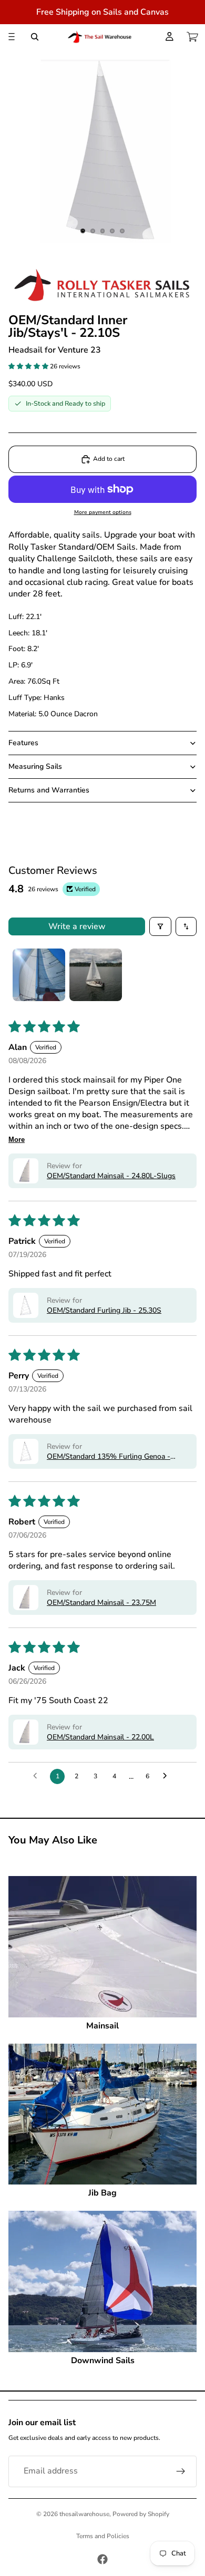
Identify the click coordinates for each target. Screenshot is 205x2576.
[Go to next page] (168, 1776)
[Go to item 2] (96, 975)
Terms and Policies (103, 2536)
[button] (29, 366)
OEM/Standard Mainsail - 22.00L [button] (100, 1737)
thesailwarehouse (84, 2514)
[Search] (35, 37)
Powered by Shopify (141, 2514)
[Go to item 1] (39, 975)
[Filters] (160, 926)
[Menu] (12, 37)
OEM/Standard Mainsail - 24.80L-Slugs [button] (111, 1176)
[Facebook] (102, 2559)
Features (23, 743)
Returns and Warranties (49, 790)
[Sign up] (181, 2471)
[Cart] (192, 37)
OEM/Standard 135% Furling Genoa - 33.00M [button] (109, 1456)
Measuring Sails (35, 766)
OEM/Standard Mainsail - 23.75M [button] (101, 1603)
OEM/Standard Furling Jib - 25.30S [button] (104, 1310)
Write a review (77, 926)
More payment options (103, 512)
